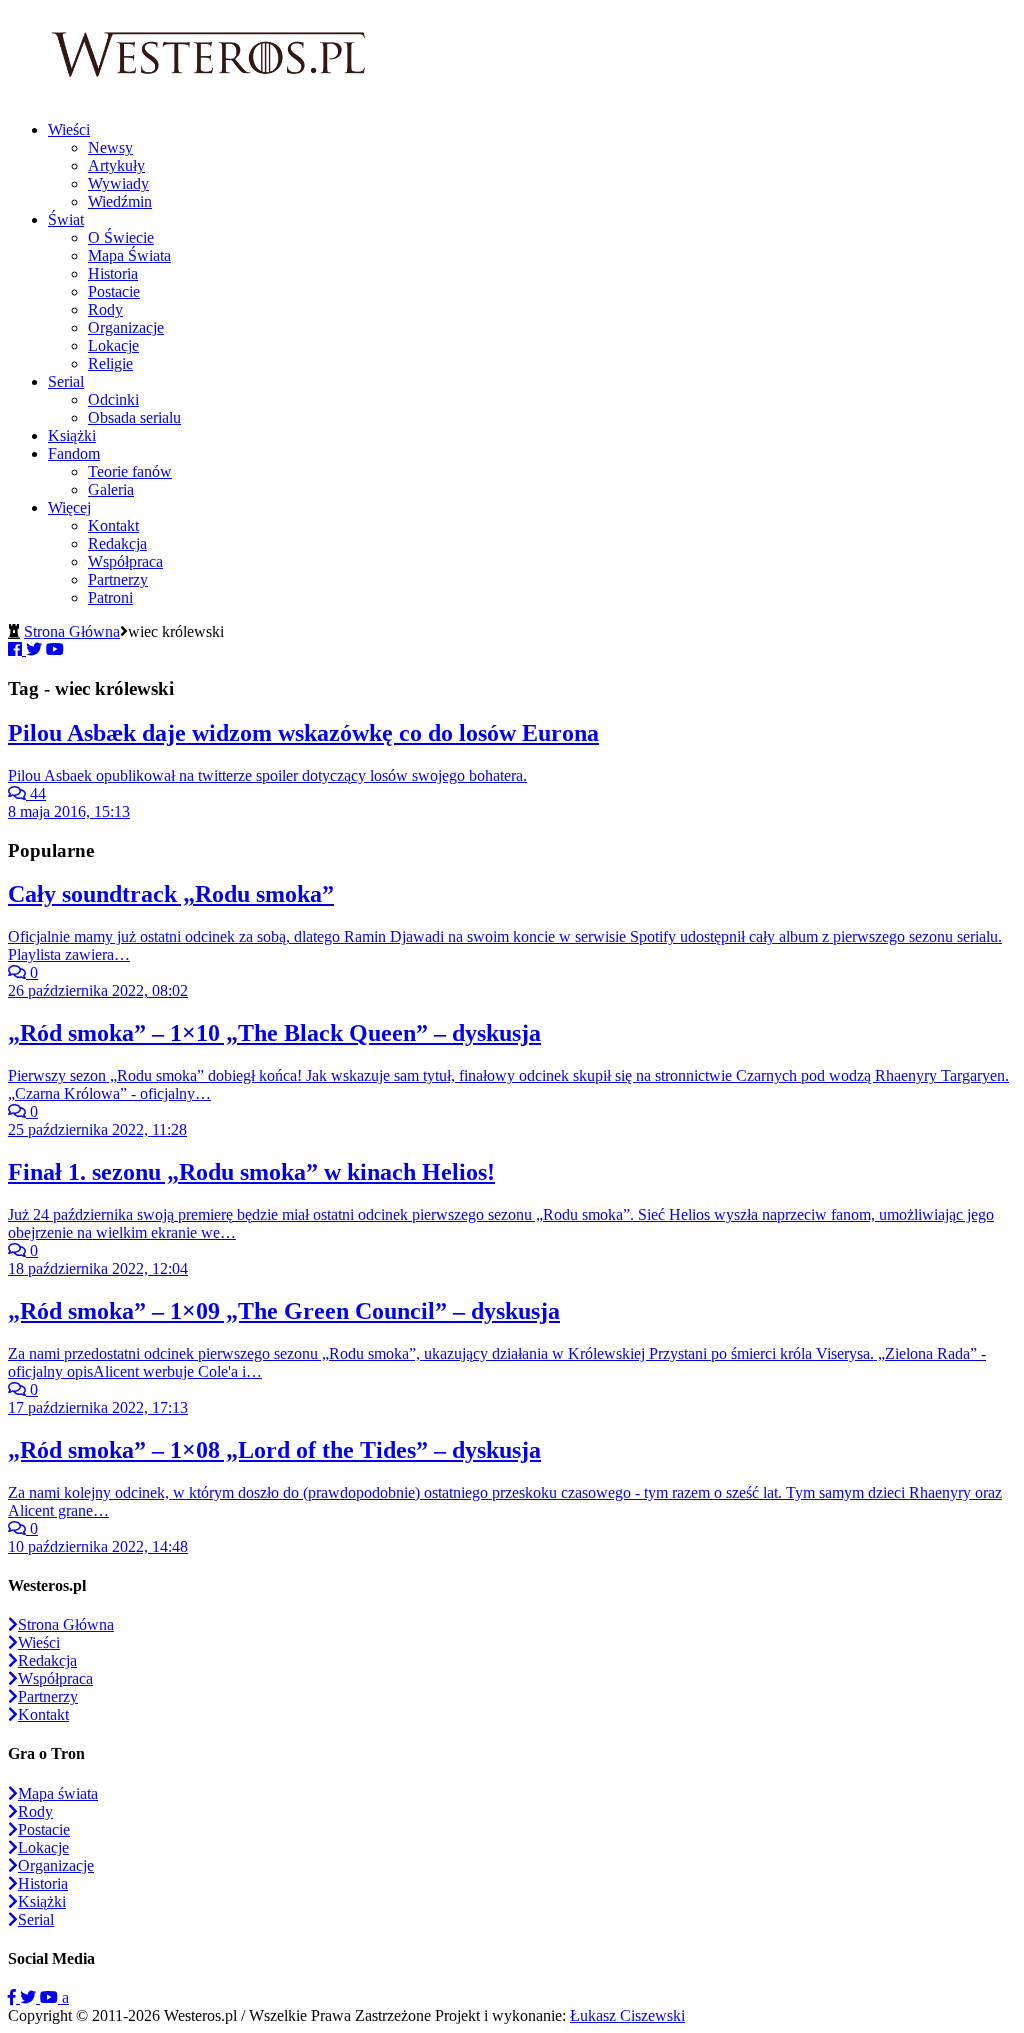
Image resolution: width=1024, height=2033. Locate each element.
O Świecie (121, 237)
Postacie (114, 291)
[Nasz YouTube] (51, 1997)
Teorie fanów (130, 471)
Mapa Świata (129, 255)
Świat (66, 219)
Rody (105, 309)
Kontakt (113, 525)
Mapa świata (58, 1793)
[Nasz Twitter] (30, 1997)
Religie (110, 363)
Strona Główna (72, 631)
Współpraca (125, 561)
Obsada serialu (134, 417)
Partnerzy (118, 579)
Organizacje (126, 327)
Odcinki (113, 399)
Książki (72, 435)
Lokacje (113, 345)
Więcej (69, 507)
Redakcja (117, 543)
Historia (113, 273)
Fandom (74, 453)
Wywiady (118, 183)
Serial (66, 381)
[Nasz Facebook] (14, 1997)
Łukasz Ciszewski (627, 2015)
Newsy (110, 147)
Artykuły (116, 165)
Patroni (110, 597)
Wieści (69, 129)
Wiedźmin (120, 201)
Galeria (111, 489)
